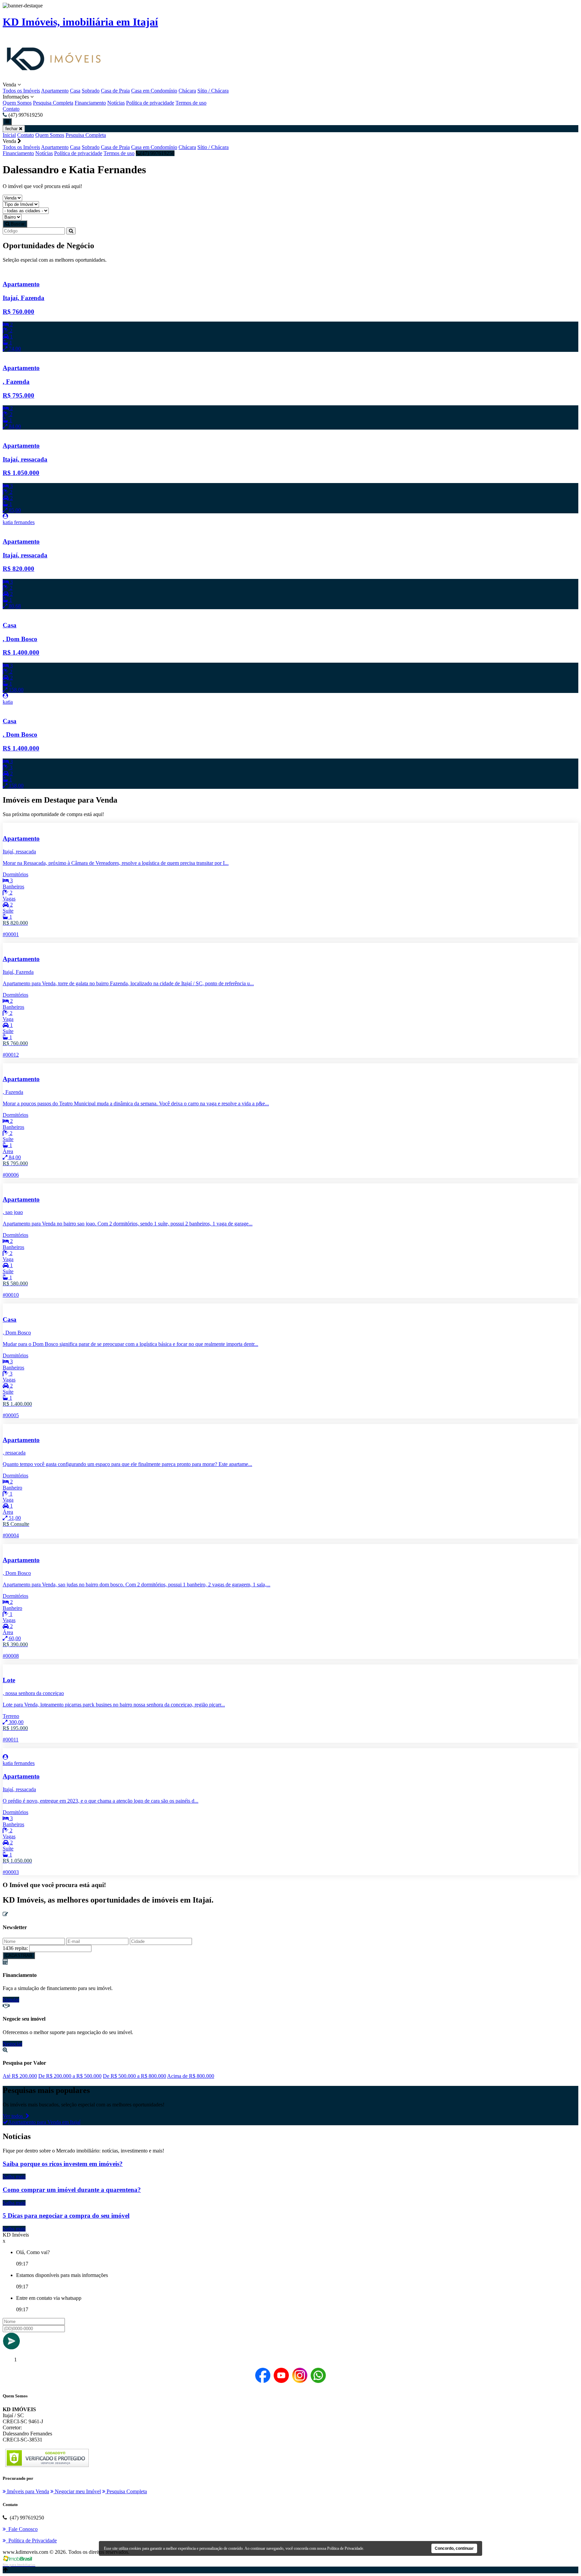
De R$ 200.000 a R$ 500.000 (70, 2076)
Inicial (9, 135)
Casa (75, 91)
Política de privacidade (150, 103)
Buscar (17, 224)
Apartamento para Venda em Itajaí (44, 2122)
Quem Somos (17, 103)
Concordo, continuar (454, 2548)
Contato (11, 109)
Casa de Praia (115, 91)
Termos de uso (191, 103)
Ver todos (14, 2116)
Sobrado (91, 91)
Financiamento (90, 103)
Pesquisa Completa (53, 103)
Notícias (116, 103)
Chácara (187, 91)
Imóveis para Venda (27, 2491)
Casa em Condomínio (154, 91)
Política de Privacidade (345, 2548)
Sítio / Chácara (213, 91)
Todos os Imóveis (21, 91)
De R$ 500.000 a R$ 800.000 (134, 2076)
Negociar (12, 2044)
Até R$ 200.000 (20, 2076)
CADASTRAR (19, 1956)
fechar (12, 129)
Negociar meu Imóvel (77, 2491)
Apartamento (55, 91)
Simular (11, 2000)
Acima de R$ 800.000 (191, 2076)
